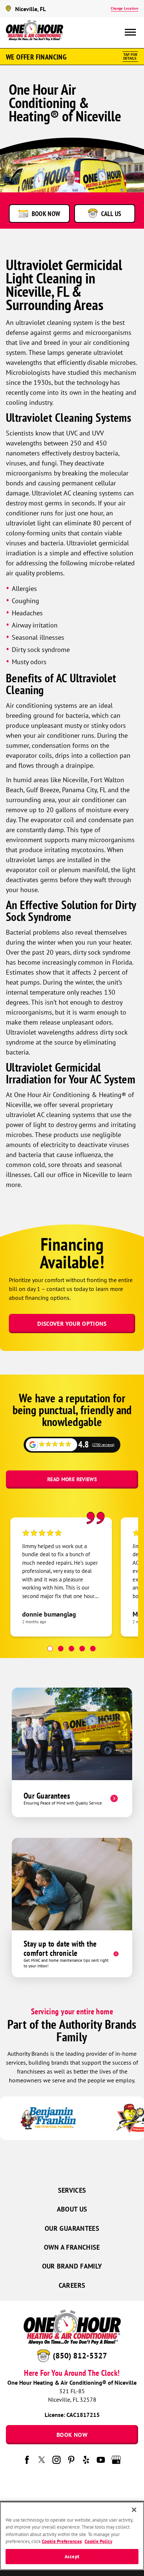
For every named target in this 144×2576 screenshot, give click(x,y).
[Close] (134, 2510)
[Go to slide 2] (61, 1649)
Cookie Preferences (62, 2541)
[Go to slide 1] (50, 1649)
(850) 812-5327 (80, 2356)
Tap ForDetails (130, 56)
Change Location (124, 8)
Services (72, 2190)
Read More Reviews (72, 1479)
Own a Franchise (72, 2247)
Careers (72, 2285)
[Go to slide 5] (93, 1649)
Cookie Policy (98, 2541)
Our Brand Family (72, 2266)
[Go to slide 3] (71, 1649)
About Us (72, 2209)
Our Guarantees (72, 2228)
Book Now (72, 2435)
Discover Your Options (72, 1324)
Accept (72, 2557)
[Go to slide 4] (82, 1649)
